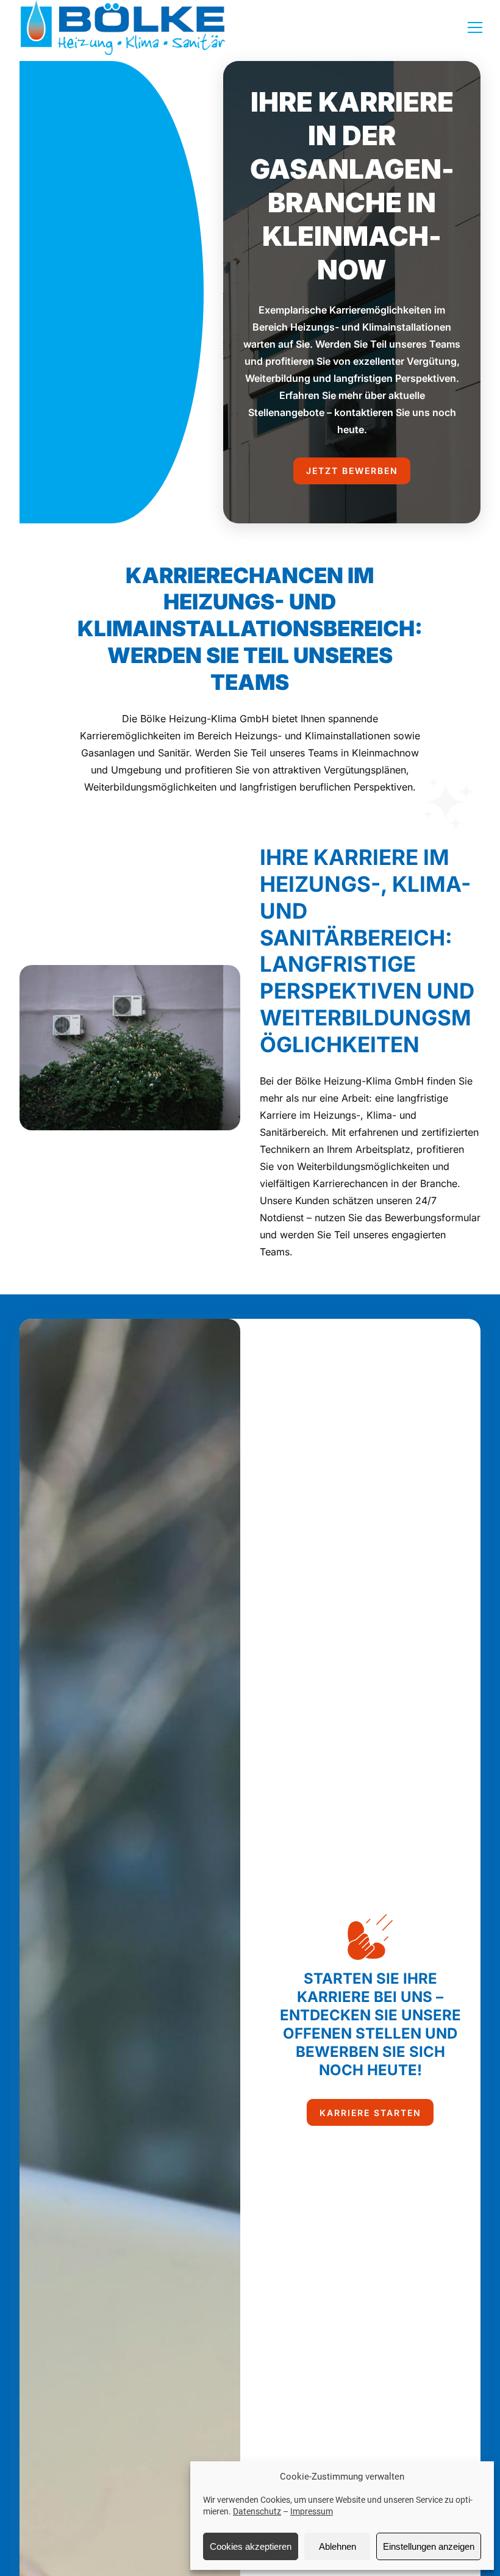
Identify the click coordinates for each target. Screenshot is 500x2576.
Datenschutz (257, 2511)
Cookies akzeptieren (251, 2546)
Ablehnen (337, 2546)
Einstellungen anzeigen (429, 2546)
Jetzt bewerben (352, 471)
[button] (478, 27)
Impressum (312, 2511)
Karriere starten (370, 2113)
